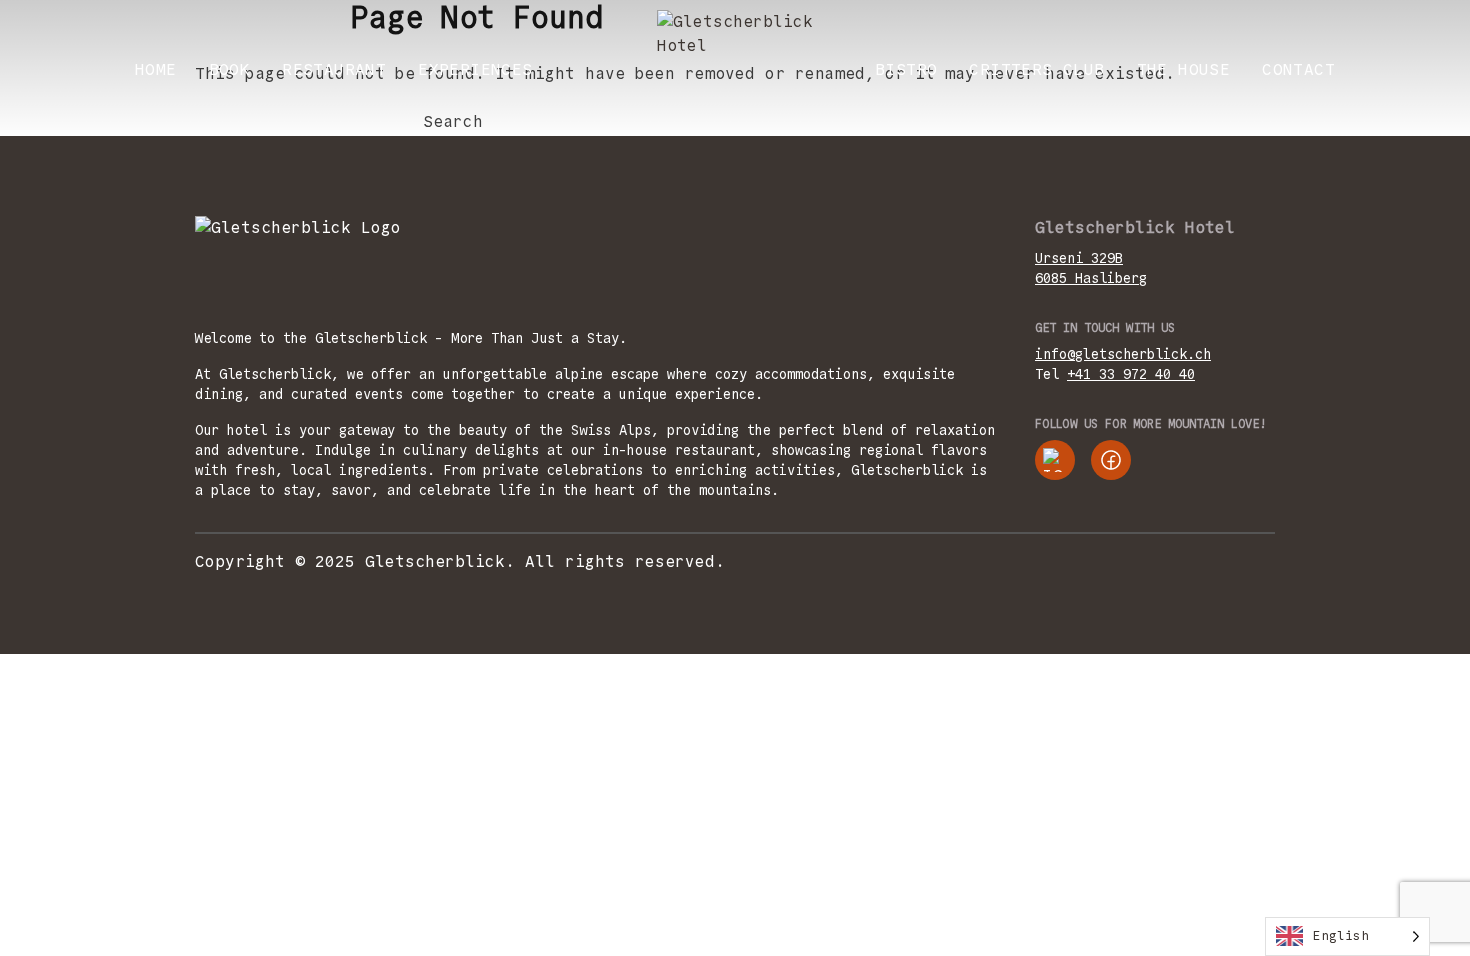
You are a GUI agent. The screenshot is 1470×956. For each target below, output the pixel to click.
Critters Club (1036, 69)
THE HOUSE (1184, 69)
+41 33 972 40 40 (1131, 374)
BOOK (230, 69)
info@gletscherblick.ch (1123, 354)
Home (156, 69)
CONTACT (1298, 69)
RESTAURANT (334, 69)
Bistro (906, 69)
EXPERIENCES (475, 69)
